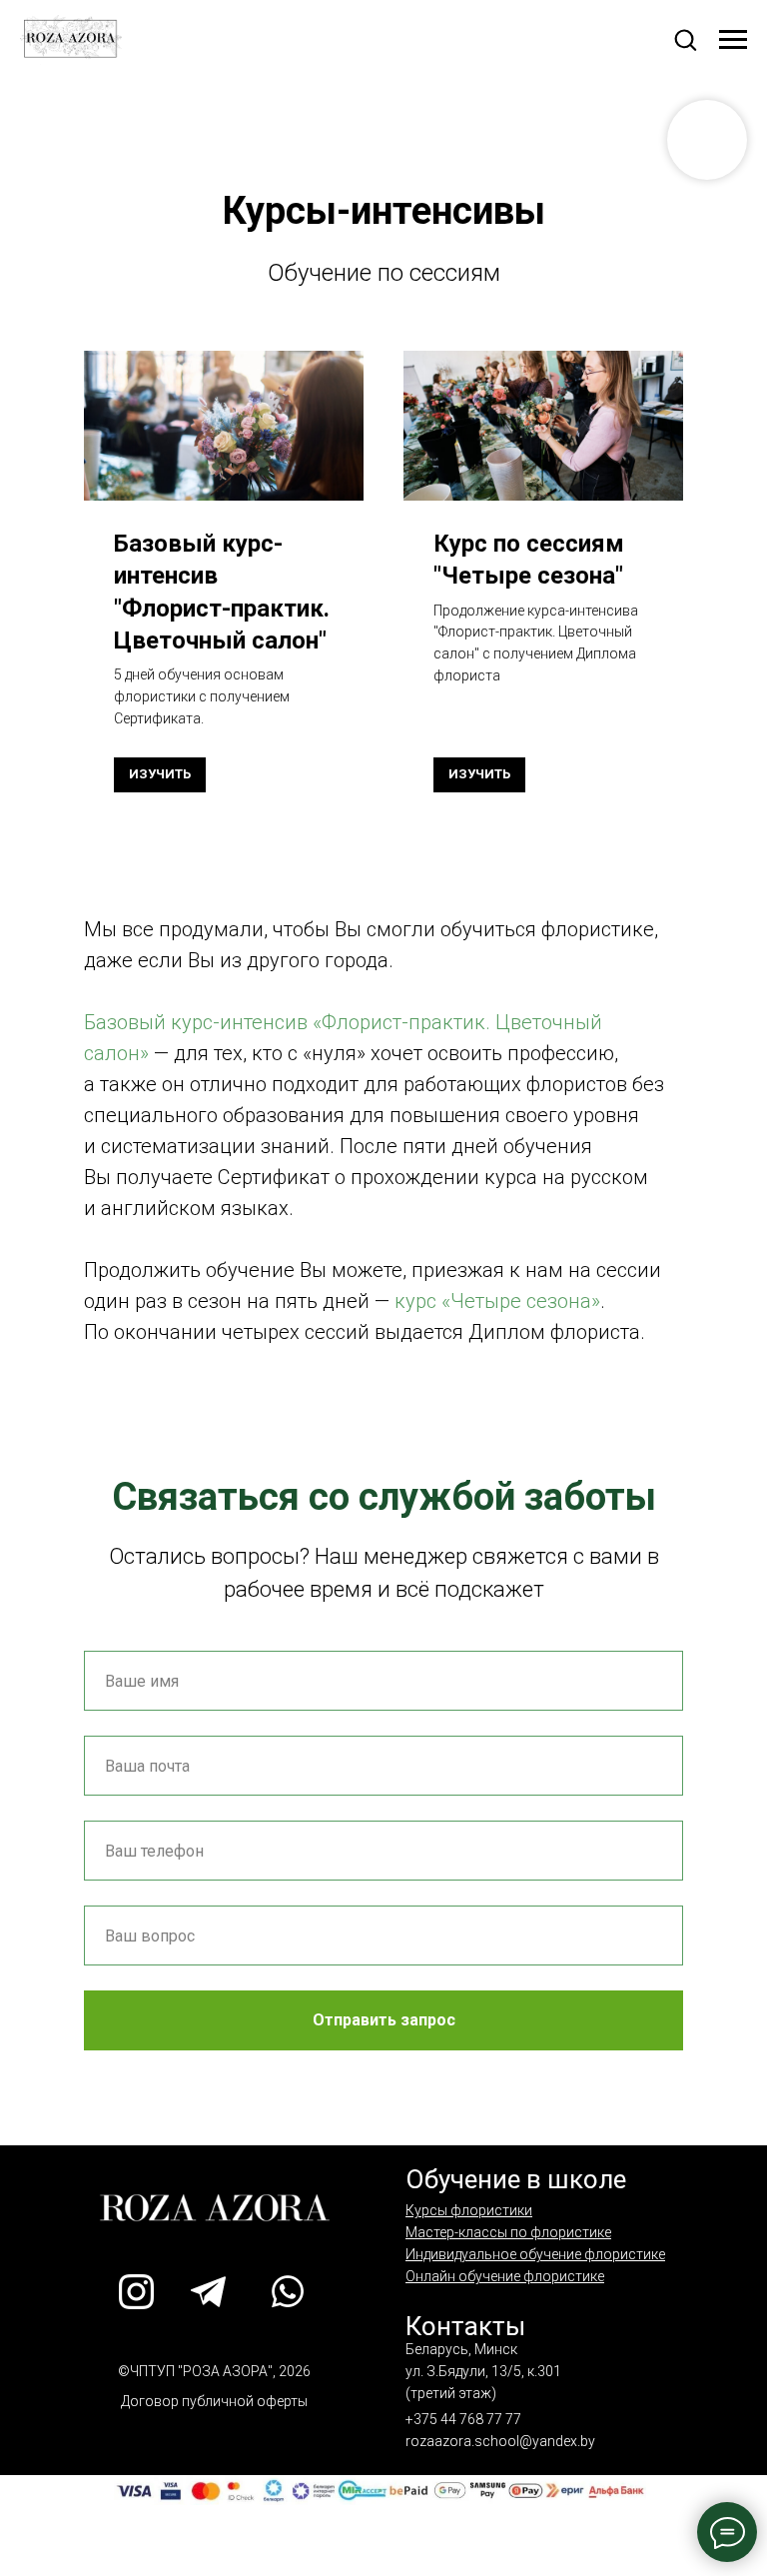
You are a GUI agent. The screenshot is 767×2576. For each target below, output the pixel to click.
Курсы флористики (469, 2210)
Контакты (465, 2326)
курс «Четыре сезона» (497, 1301)
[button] (685, 39)
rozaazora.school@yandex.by (500, 2441)
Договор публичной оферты (214, 2401)
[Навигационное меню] (733, 40)
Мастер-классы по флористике (508, 2232)
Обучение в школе (516, 2179)
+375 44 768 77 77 (463, 2419)
